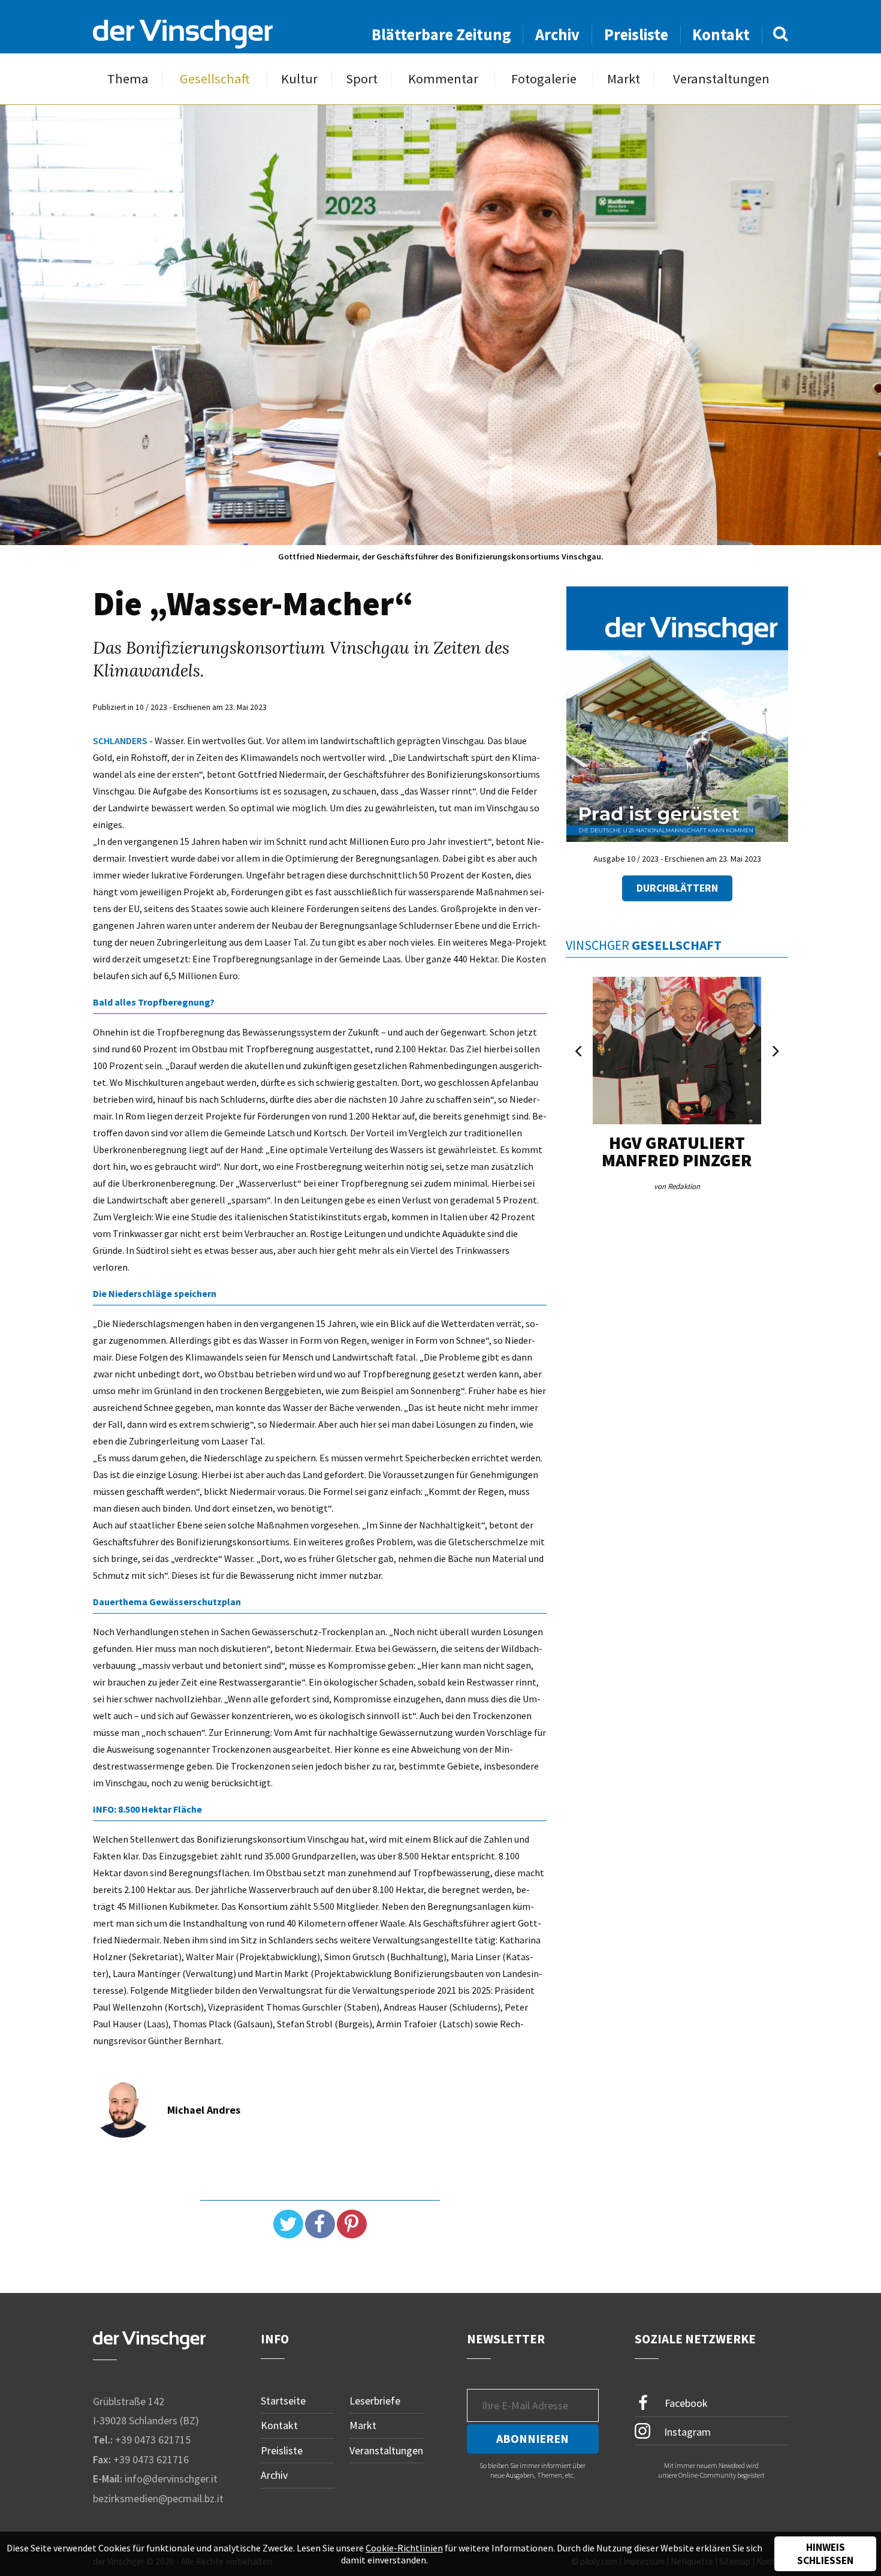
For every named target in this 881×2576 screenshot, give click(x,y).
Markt (624, 79)
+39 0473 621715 (153, 2440)
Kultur (299, 79)
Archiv (557, 34)
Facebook (685, 2402)
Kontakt (721, 34)
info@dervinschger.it (171, 2479)
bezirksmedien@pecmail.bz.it (158, 2498)
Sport (362, 79)
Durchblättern (677, 888)
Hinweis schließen (825, 2554)
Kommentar (443, 79)
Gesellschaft (215, 79)
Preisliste (636, 34)
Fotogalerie (544, 79)
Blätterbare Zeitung (441, 34)
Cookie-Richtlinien (404, 2548)
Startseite (283, 2401)
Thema (128, 79)
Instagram (686, 2432)
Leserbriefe (375, 2401)
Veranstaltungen (721, 79)
